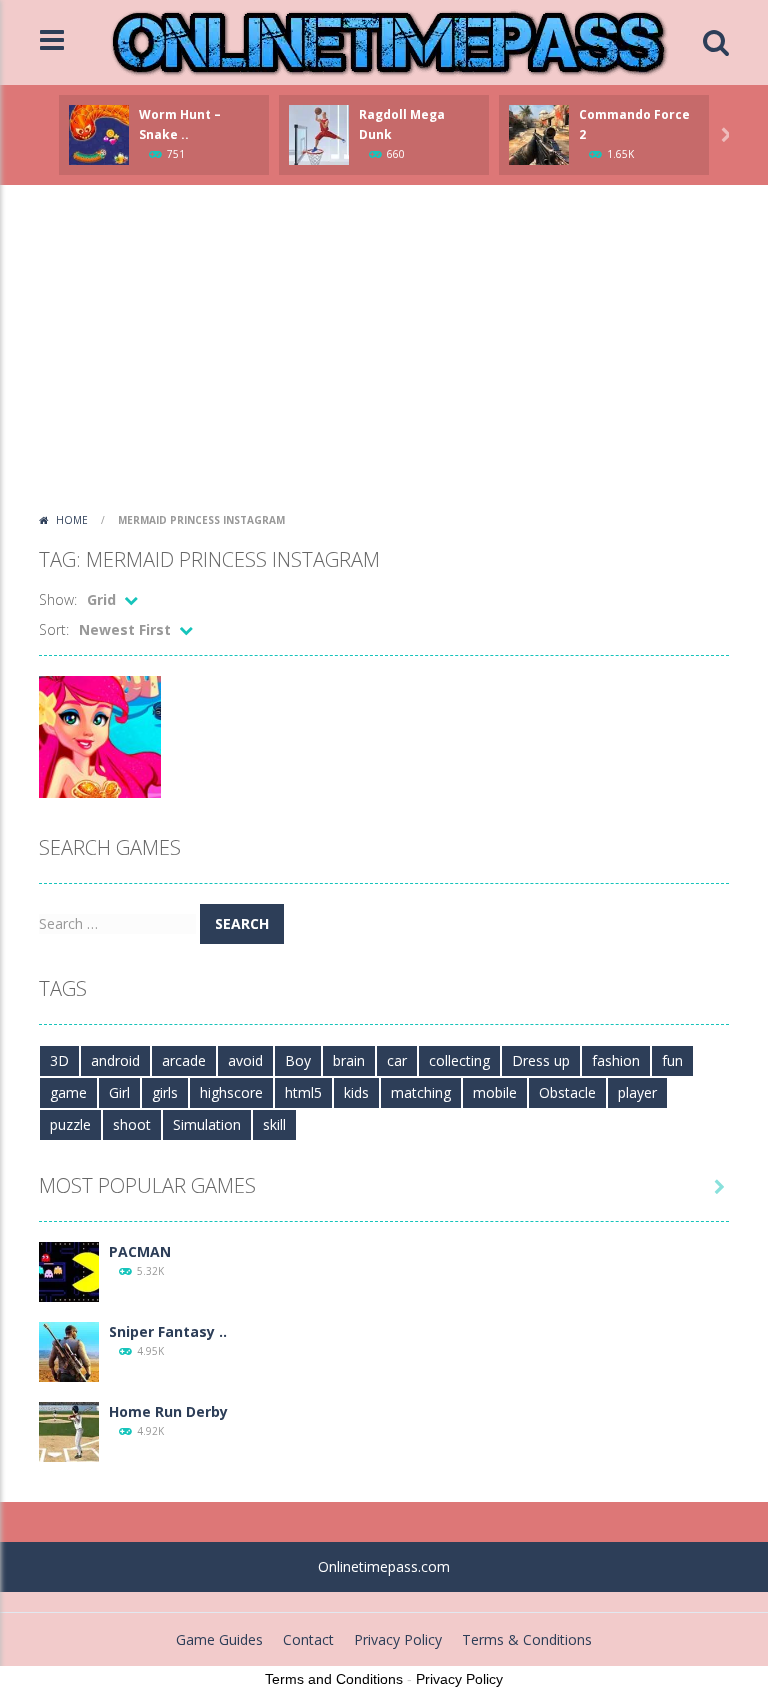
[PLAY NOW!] (99, 133)
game (68, 1092)
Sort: (54, 629)
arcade (184, 1060)
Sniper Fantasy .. (168, 1331)
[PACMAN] (69, 1270)
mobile (495, 1092)
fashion (616, 1060)
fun (672, 1060)
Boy (298, 1060)
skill (274, 1124)
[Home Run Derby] (69, 1430)
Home (72, 520)
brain (349, 1060)
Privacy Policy (398, 1639)
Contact (308, 1639)
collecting (459, 1060)
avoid (245, 1060)
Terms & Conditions (527, 1639)
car (397, 1060)
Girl (119, 1092)
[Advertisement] (384, 355)
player (637, 1092)
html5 (303, 1092)
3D (59, 1060)
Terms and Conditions (334, 1679)
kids (356, 1092)
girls (165, 1092)
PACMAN (140, 1251)
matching (421, 1092)
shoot (132, 1124)
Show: (58, 599)
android (115, 1060)
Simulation (207, 1124)
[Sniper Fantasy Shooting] (69, 1350)
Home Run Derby (168, 1411)
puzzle (70, 1124)
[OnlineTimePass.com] (389, 40)
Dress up (541, 1060)
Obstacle (567, 1092)
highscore (231, 1092)
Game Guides (219, 1639)
